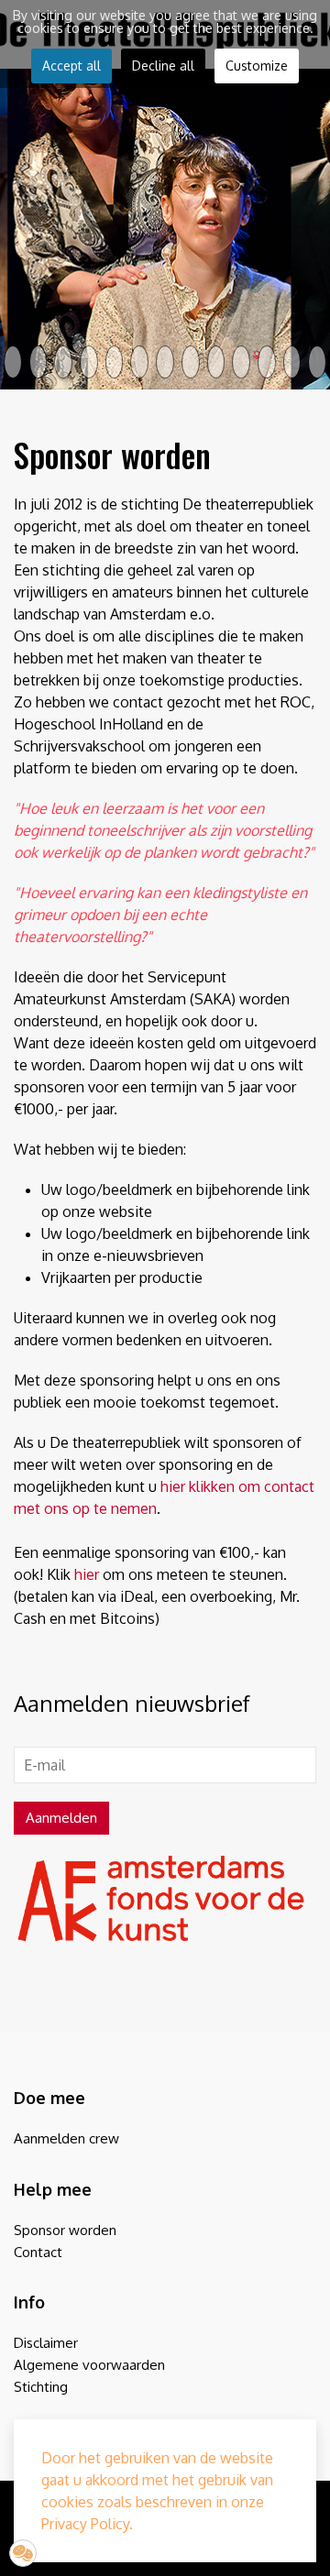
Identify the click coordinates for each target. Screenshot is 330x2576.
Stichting (41, 2387)
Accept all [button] (71, 66)
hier (87, 1574)
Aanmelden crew (66, 2139)
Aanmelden (61, 1817)
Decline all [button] (163, 66)
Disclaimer (46, 2343)
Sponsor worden (65, 2230)
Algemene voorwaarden (89, 2365)
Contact (38, 2252)
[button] (23, 2553)
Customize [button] (257, 66)
